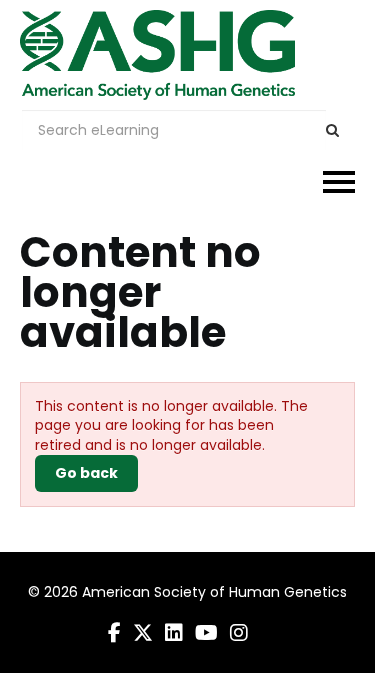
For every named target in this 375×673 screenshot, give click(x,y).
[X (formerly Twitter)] (143, 633)
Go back (86, 473)
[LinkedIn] (174, 633)
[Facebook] (114, 633)
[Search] (332, 130)
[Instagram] (239, 633)
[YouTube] (206, 633)
